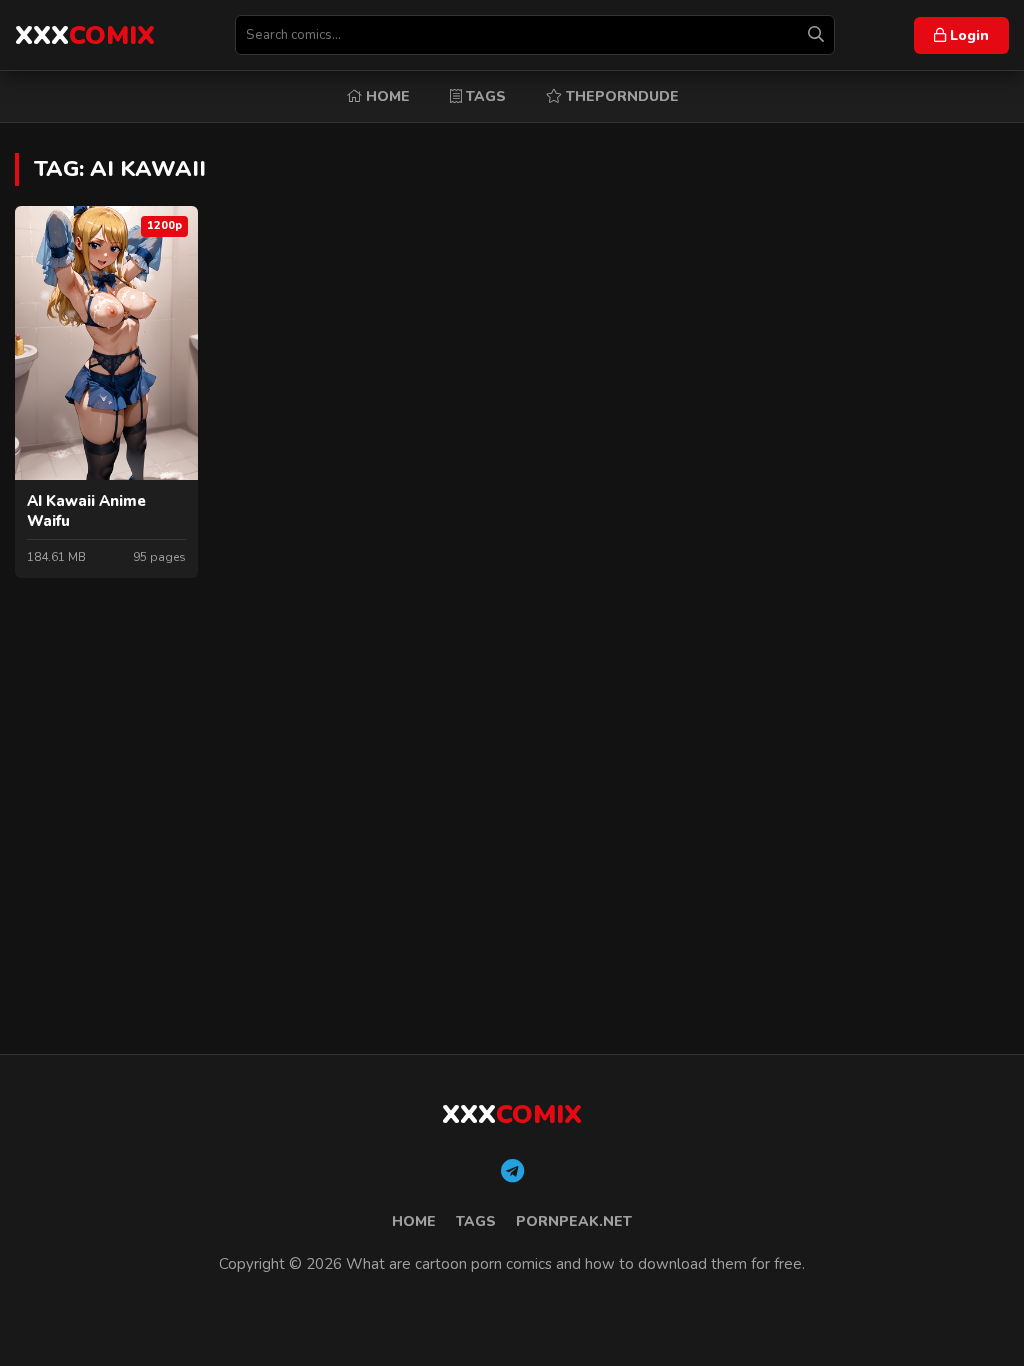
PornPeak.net (574, 1221)
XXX (85, 35)
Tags (484, 96)
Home (386, 96)
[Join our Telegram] (512, 1172)
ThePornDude (620, 96)
